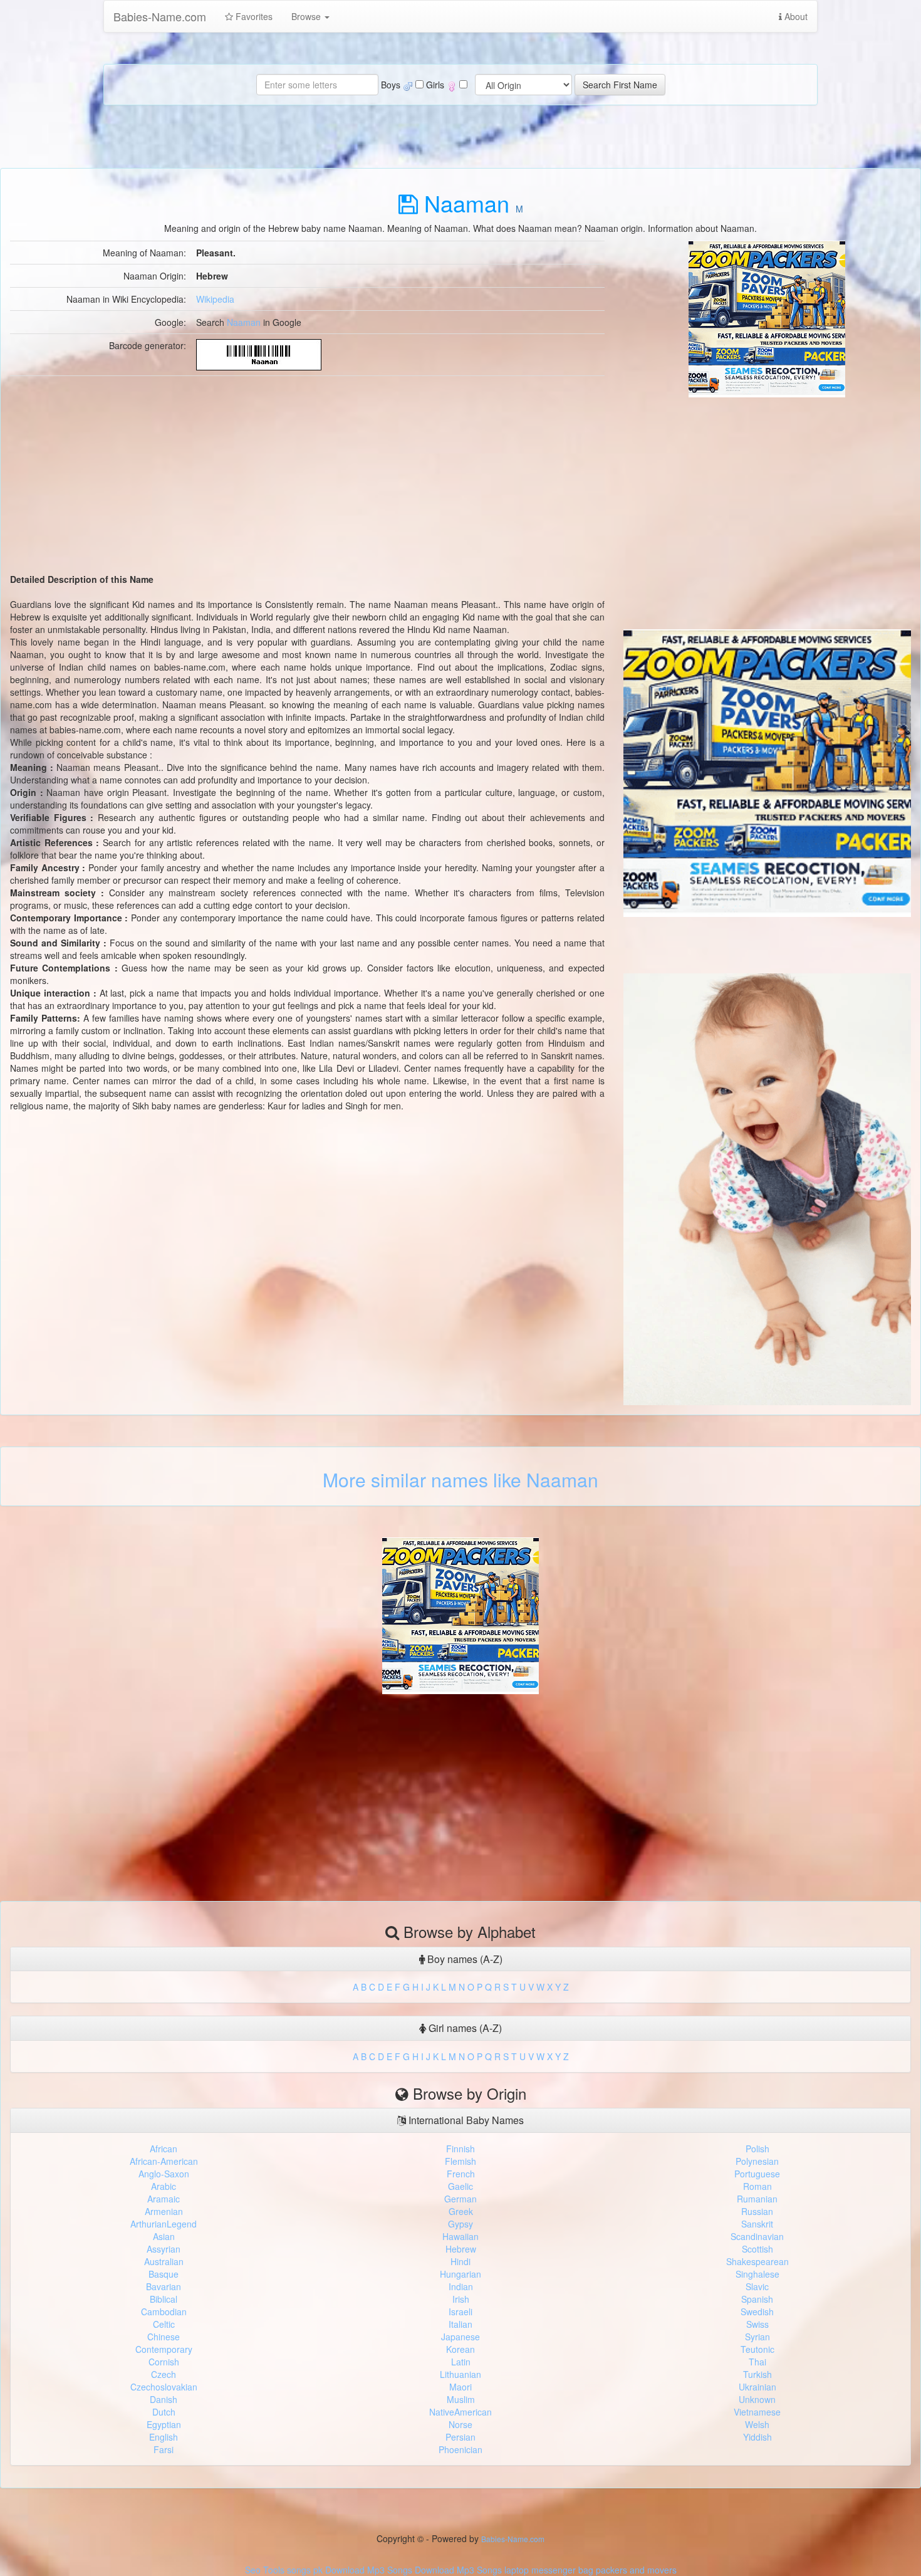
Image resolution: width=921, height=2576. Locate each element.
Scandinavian (757, 2236)
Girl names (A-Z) (464, 2028)
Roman (757, 2186)
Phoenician (460, 2449)
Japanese (460, 2337)
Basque (164, 2274)
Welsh (757, 2424)
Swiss (757, 2324)
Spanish (757, 2299)
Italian (460, 2324)
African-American (164, 2161)
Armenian (164, 2211)
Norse (460, 2424)
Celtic (164, 2324)
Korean (460, 2349)
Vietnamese (757, 2412)
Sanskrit (757, 2224)
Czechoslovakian (164, 2387)
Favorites (253, 16)
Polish (757, 2149)
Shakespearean (757, 2261)
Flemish (460, 2161)
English (164, 2437)
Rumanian (757, 2199)
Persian (460, 2437)
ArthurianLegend (164, 2224)
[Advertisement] (767, 485)
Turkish (757, 2374)
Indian (461, 2286)
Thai (757, 2362)
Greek (461, 2211)
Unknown (757, 2399)
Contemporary (164, 2349)
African (164, 2149)
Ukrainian (757, 2387)
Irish (461, 2299)
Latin (461, 2362)
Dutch (164, 2412)
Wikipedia (215, 299)
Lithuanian (460, 2374)
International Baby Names (465, 2120)
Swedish (757, 2312)
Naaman (244, 322)
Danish (164, 2399)
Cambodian (164, 2312)
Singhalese (757, 2274)
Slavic (757, 2286)
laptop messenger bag (549, 2570)
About (795, 16)
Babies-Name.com (160, 16)
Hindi (460, 2261)
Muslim (461, 2399)
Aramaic (164, 2199)
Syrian (757, 2337)
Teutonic (757, 2349)
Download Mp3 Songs (369, 2570)
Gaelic (460, 2186)
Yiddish (757, 2437)
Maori (460, 2387)
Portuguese (757, 2174)
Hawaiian (460, 2236)
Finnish (460, 2149)
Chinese (164, 2337)
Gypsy (460, 2224)
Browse (307, 16)
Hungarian (460, 2274)
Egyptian (164, 2424)
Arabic (164, 2186)
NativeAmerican (460, 2412)
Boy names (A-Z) (464, 1959)
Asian (164, 2236)
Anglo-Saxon (164, 2174)
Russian (757, 2211)
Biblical (164, 2299)
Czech (164, 2374)
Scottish (757, 2249)
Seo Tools (265, 2570)
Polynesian (757, 2161)
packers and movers (636, 2570)
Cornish (164, 2362)
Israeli (460, 2312)
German (460, 2199)
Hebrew (461, 2249)
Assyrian (164, 2249)
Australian (164, 2261)
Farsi (164, 2449)
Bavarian (164, 2286)
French (461, 2174)
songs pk (305, 2570)
